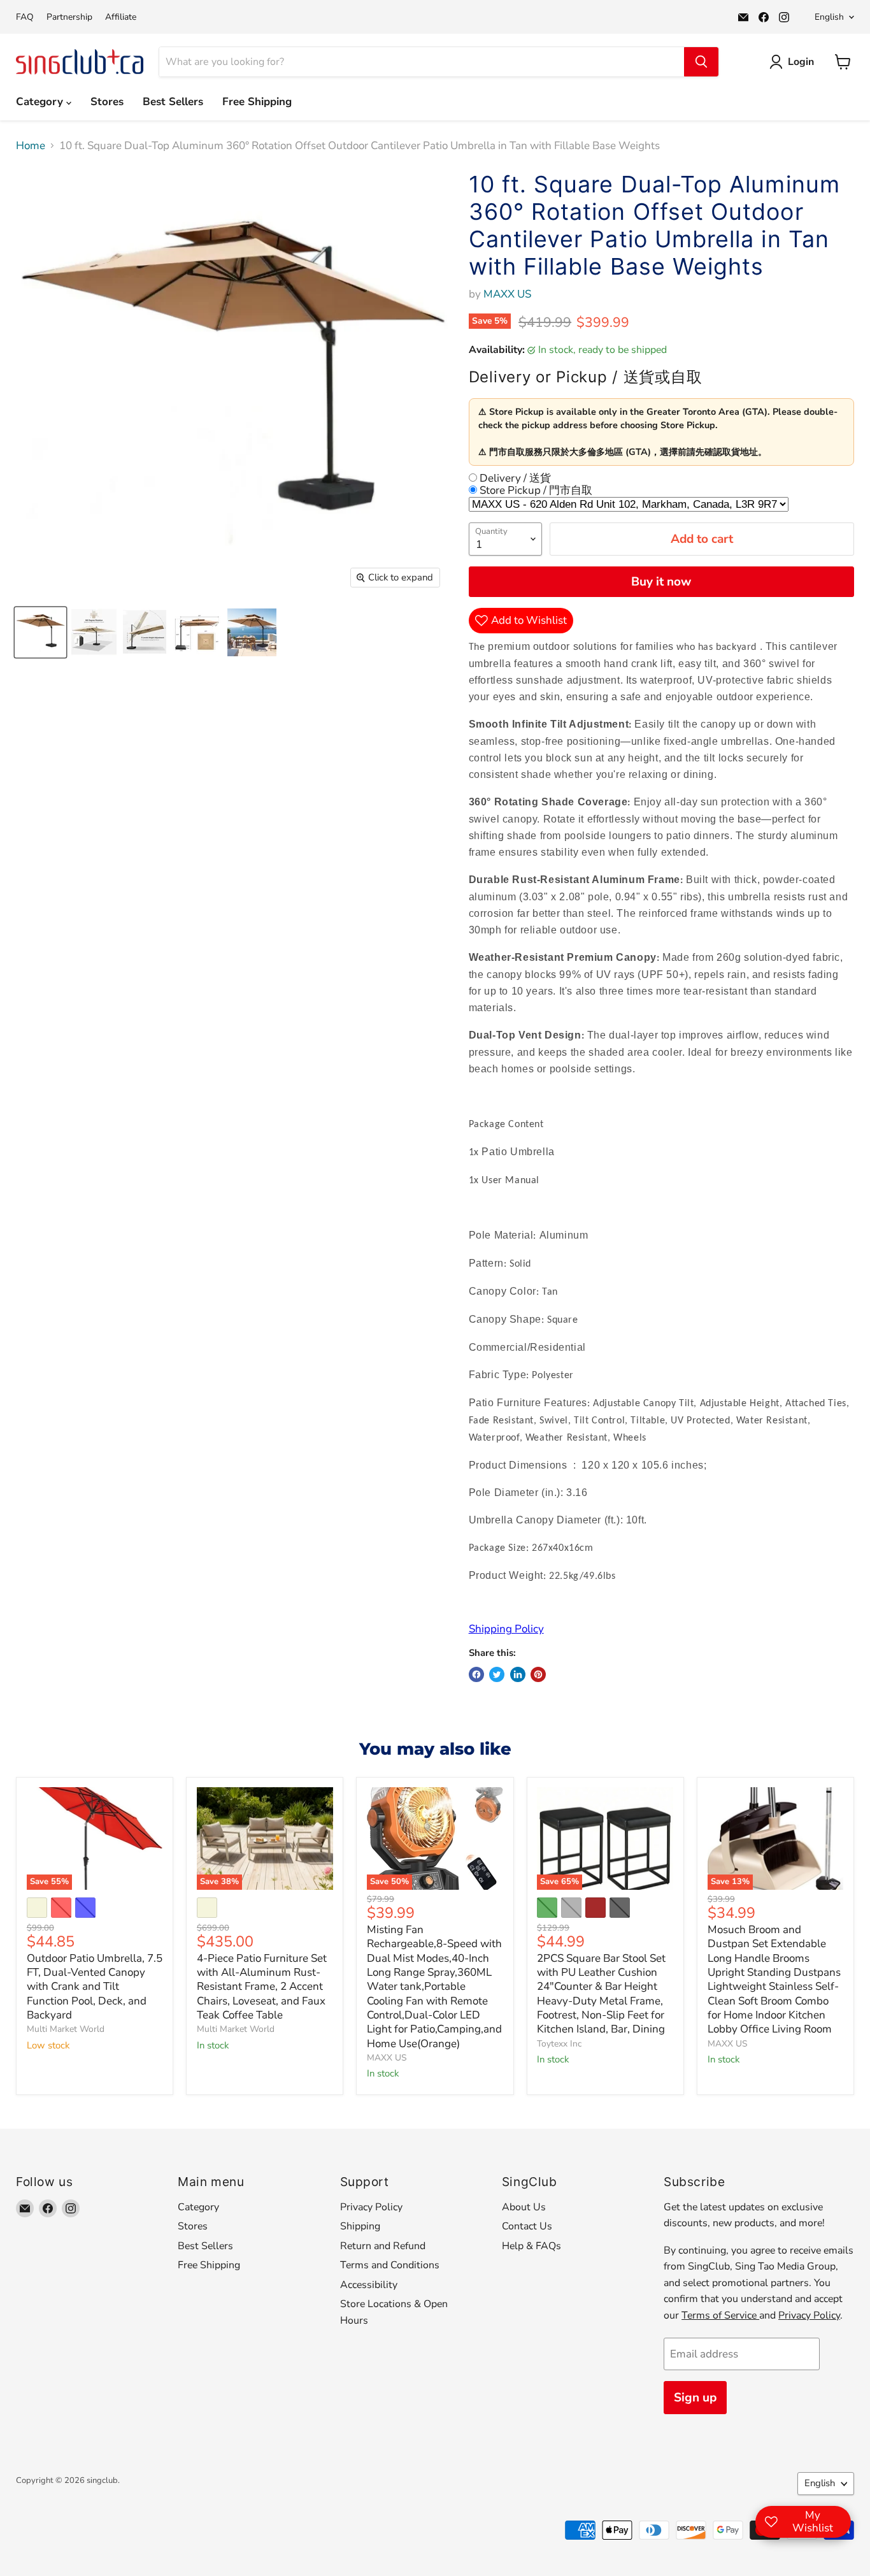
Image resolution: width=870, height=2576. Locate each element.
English (829, 17)
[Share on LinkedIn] (518, 1674)
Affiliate (121, 17)
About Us (524, 2207)
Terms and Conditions (390, 2265)
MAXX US (507, 294)
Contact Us (527, 2226)
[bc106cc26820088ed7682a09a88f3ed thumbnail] (40, 632)
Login (801, 62)
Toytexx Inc (559, 2044)
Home (31, 146)
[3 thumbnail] (145, 632)
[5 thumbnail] (252, 632)
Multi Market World (66, 2029)
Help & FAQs (531, 2246)
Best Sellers (173, 102)
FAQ (25, 17)
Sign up (695, 2398)
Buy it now (661, 582)
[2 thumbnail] (94, 632)
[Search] (701, 62)
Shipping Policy (506, 1629)
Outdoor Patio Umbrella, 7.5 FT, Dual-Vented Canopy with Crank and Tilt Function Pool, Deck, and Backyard (95, 1987)
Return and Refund (383, 2246)
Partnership (69, 17)
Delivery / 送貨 (514, 478)
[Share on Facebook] (476, 1674)
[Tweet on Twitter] (497, 1674)
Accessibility (369, 2285)
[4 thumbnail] (197, 632)
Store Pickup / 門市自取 (535, 490)
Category (41, 102)
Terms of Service (720, 2315)
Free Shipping (257, 102)
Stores (107, 102)
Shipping (360, 2226)
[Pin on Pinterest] (538, 1674)
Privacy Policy (371, 2207)
